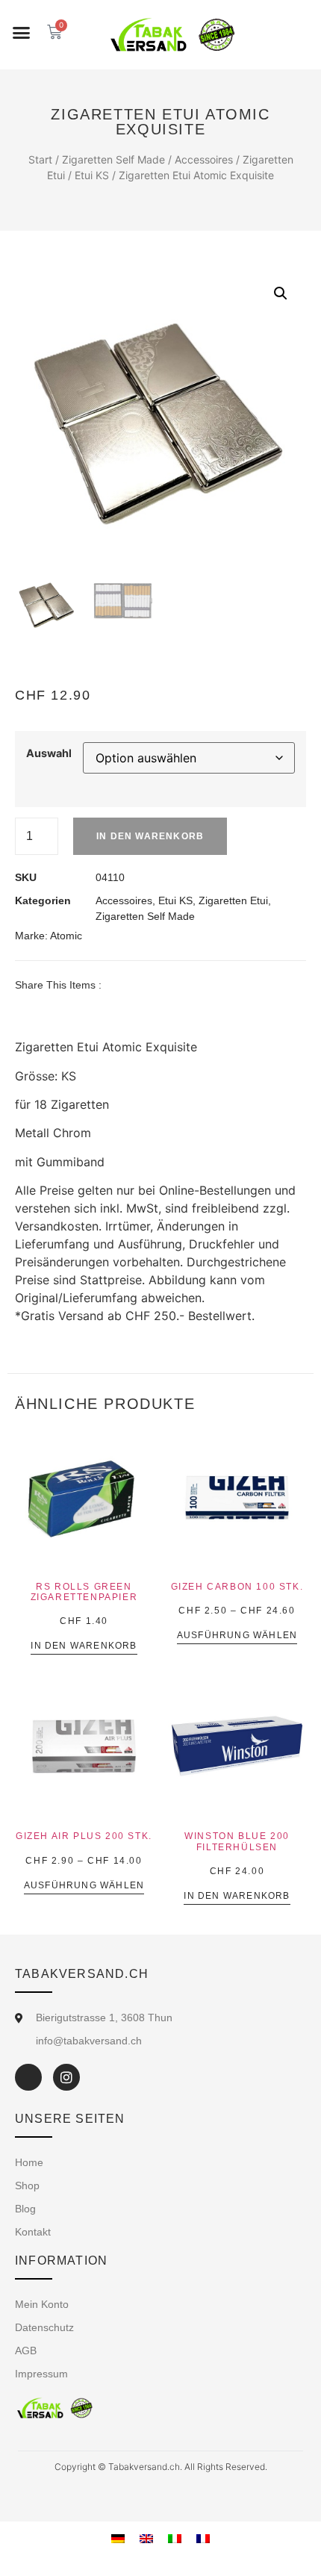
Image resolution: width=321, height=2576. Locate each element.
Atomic (66, 936)
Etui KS (92, 175)
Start (40, 159)
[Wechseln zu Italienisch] (175, 2538)
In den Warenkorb (150, 836)
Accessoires (204, 159)
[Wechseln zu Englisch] (146, 2538)
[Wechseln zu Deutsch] (118, 2538)
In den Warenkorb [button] (84, 1646)
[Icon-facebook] (28, 2077)
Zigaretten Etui (233, 900)
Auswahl (49, 753)
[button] (22, 33)
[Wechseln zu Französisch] (203, 2538)
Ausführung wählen (237, 1636)
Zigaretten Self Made (113, 159)
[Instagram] (66, 2077)
